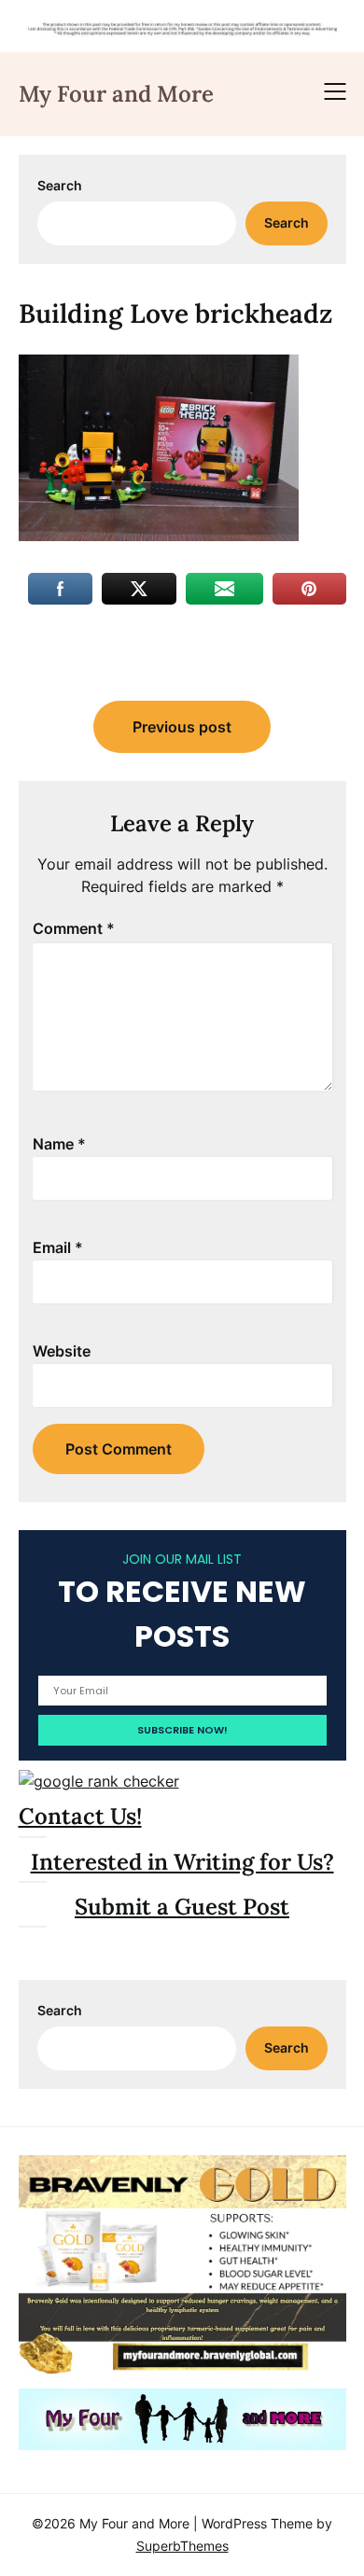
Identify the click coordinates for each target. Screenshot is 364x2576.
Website (62, 1351)
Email (58, 1247)
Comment (74, 928)
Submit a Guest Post (182, 1907)
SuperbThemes (182, 2546)
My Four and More (116, 94)
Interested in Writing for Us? (182, 1862)
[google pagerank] (99, 1781)
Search (60, 185)
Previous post (182, 727)
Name (59, 1144)
